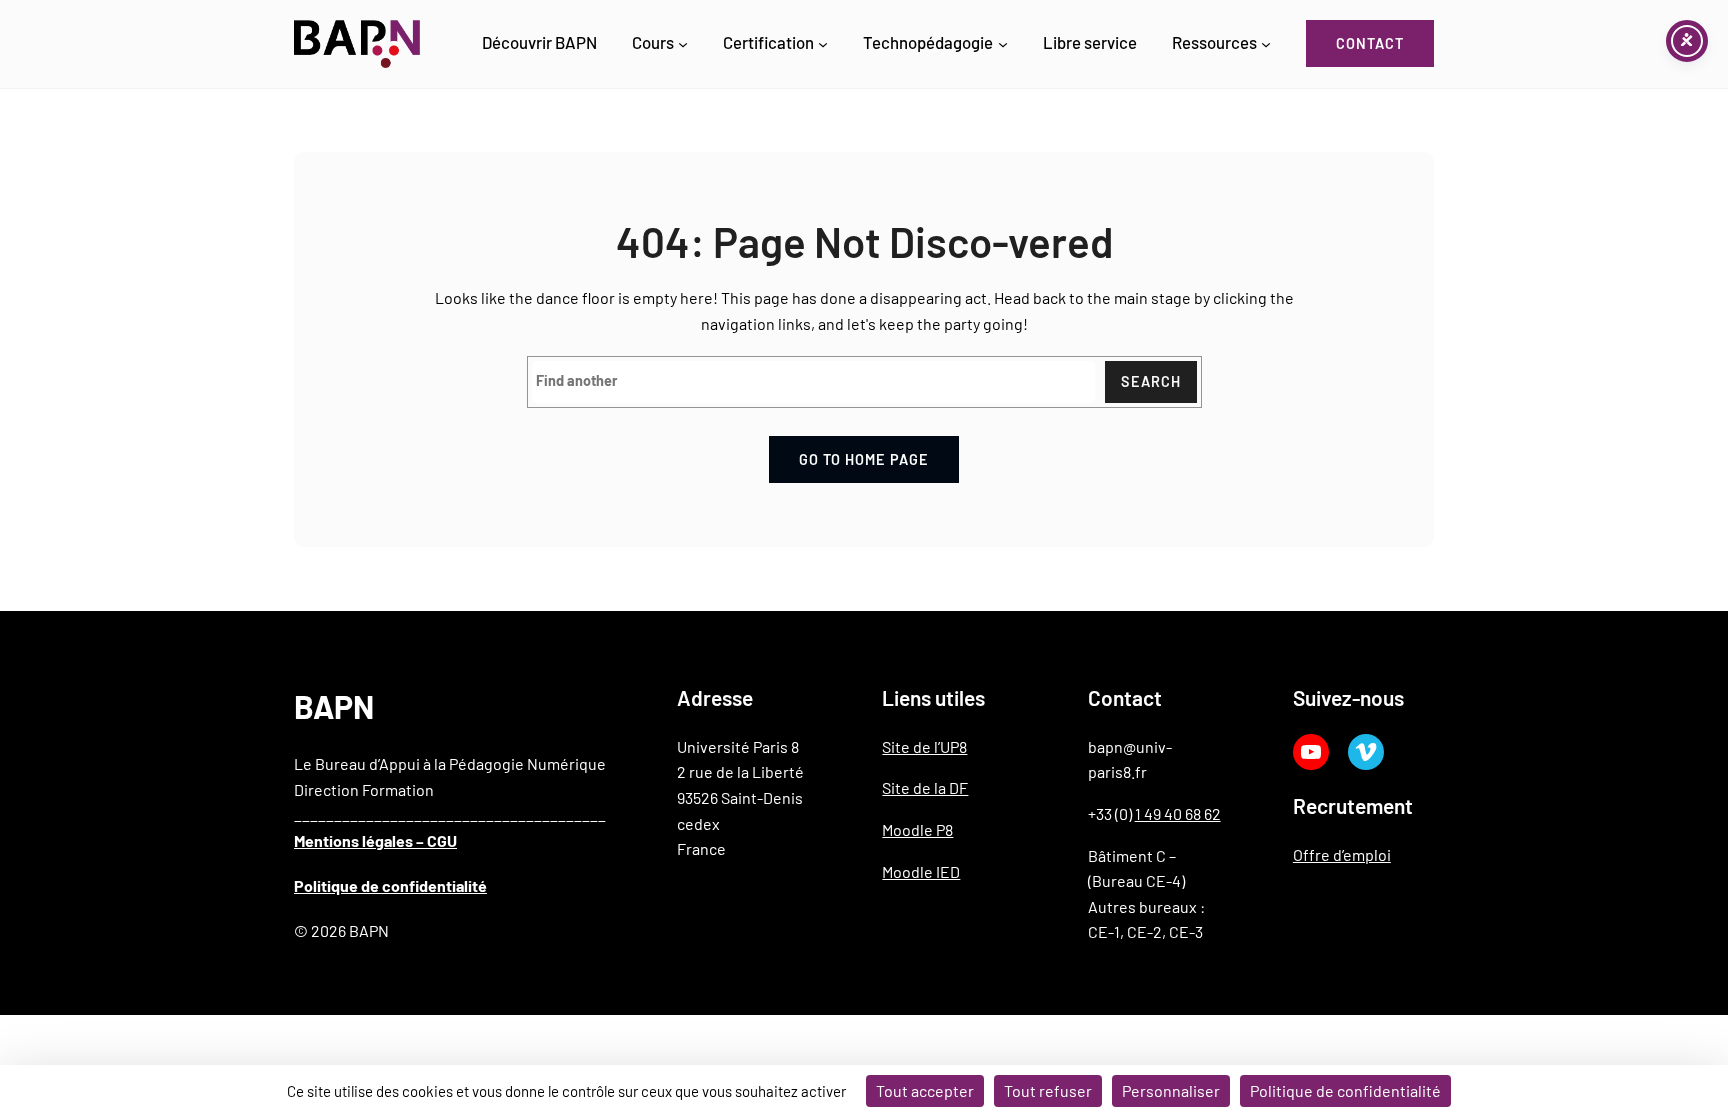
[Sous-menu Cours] (683, 44)
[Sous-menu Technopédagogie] (1003, 44)
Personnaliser (1171, 1090)
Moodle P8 (917, 829)
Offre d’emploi (1342, 854)
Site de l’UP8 (924, 746)
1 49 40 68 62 (1178, 813)
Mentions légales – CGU (375, 840)
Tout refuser (1048, 1090)
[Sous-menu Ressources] (1266, 44)
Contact (1370, 43)
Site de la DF (925, 787)
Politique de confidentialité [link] (1345, 1090)
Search (1151, 381)
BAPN (334, 706)
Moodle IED (921, 871)
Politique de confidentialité (390, 885)
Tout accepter (925, 1090)
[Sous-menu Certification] (823, 44)
